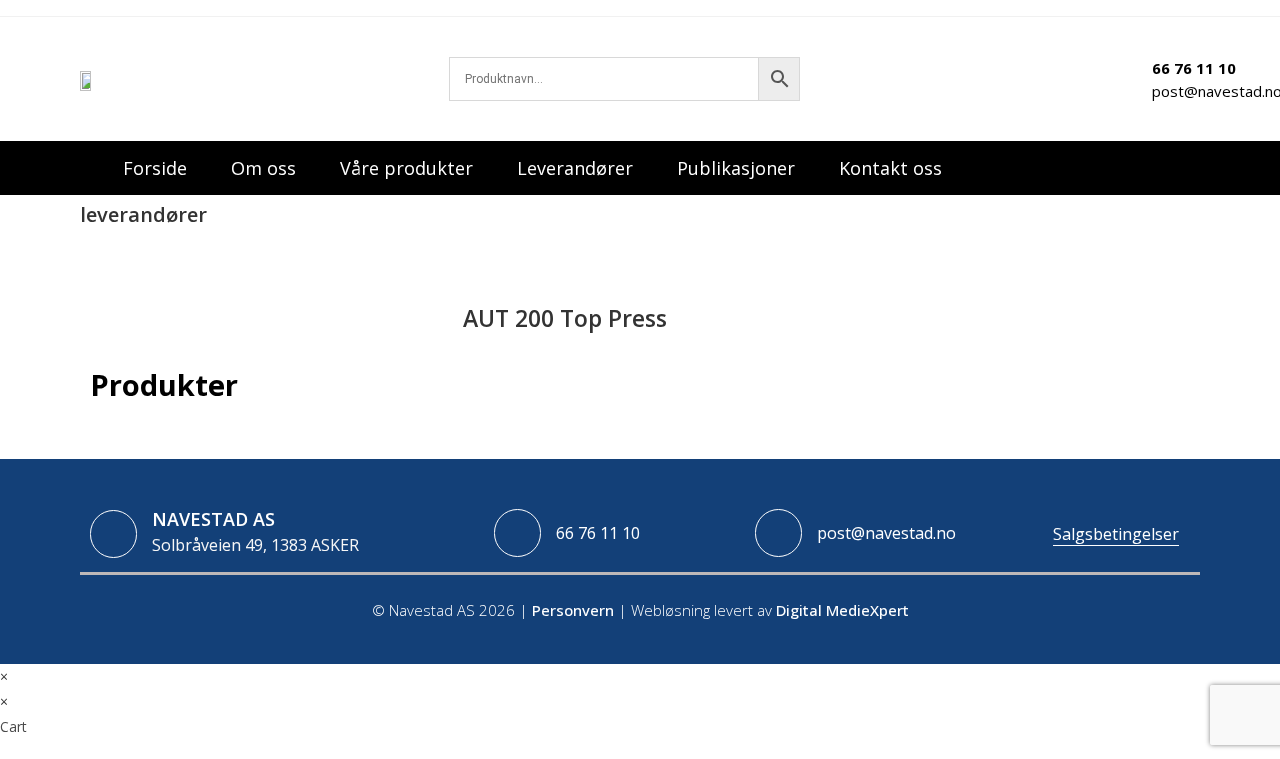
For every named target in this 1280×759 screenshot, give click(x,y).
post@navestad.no (886, 533)
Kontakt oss (890, 168)
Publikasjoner (736, 168)
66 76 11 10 (598, 533)
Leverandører (575, 168)
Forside (155, 168)
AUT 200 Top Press (230, 254)
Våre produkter (406, 168)
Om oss (263, 168)
